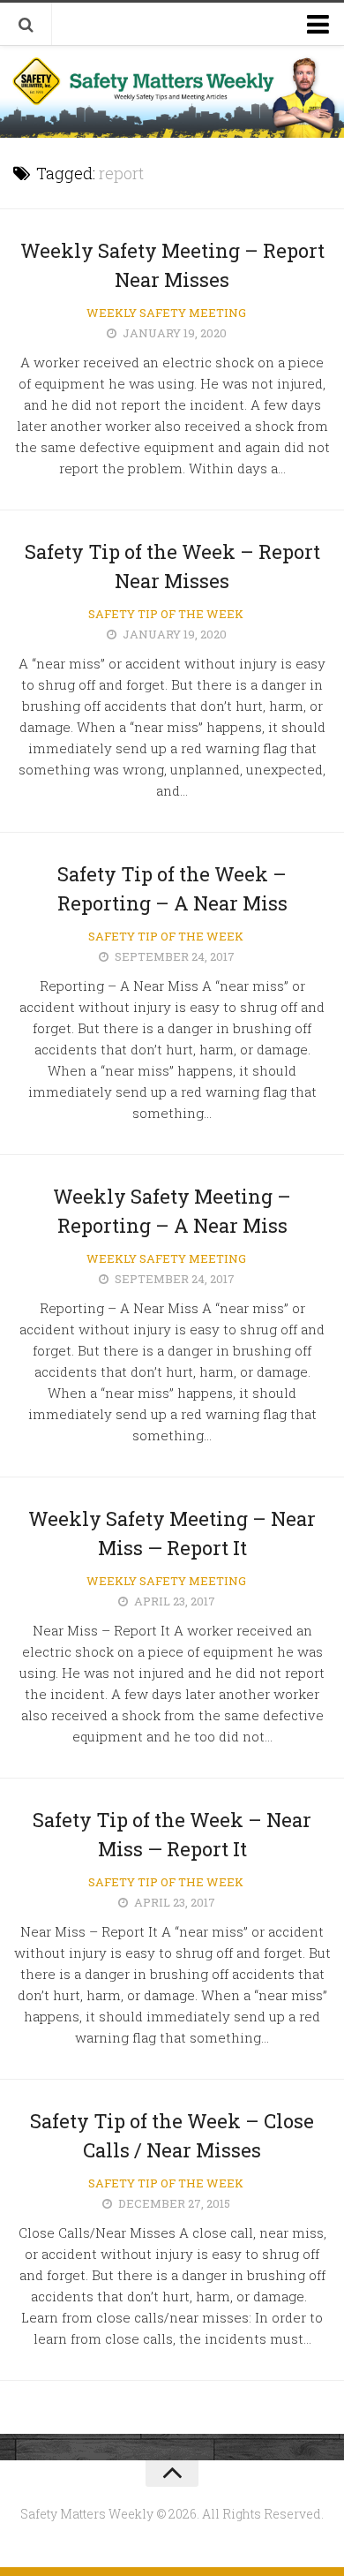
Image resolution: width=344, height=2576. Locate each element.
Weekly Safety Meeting (166, 313)
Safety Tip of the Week (166, 614)
